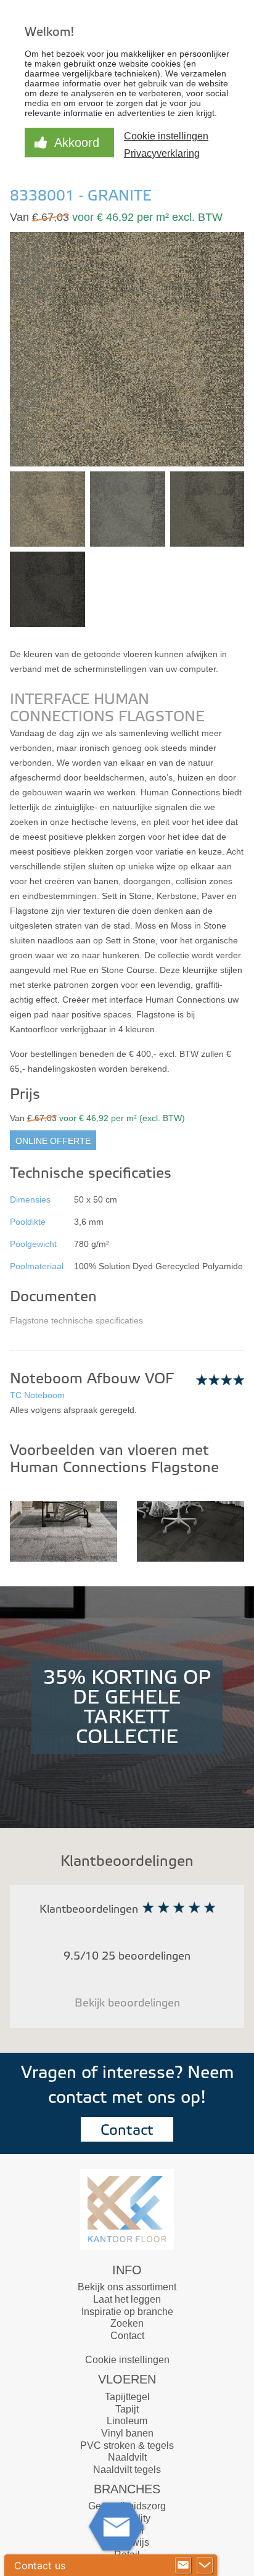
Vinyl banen (127, 2433)
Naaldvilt (127, 2457)
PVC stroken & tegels (127, 2446)
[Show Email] (183, 2566)
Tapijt (127, 2409)
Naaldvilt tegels (127, 2470)
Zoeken (127, 2323)
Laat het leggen (127, 2299)
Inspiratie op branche (127, 2312)
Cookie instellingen (127, 2360)
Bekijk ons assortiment (127, 2287)
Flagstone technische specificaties (76, 1320)
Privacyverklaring (162, 153)
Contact (127, 2130)
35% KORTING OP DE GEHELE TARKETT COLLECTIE (127, 1707)
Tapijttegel (127, 2397)
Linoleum (127, 2421)
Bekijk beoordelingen (127, 2003)
